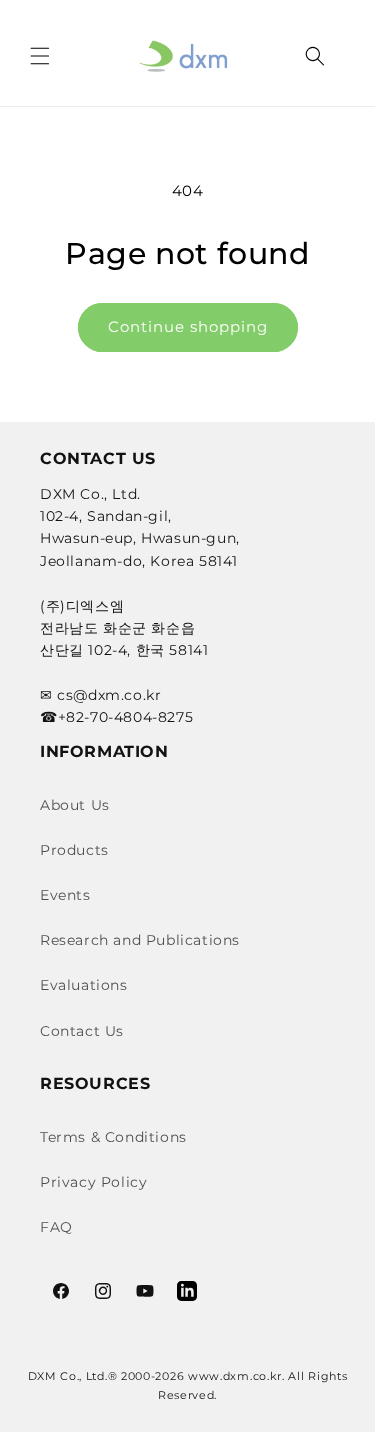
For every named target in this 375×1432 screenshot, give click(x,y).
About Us (75, 805)
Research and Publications (140, 940)
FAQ (56, 1227)
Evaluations (84, 985)
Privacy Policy (93, 1182)
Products (74, 850)
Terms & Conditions (113, 1137)
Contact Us (82, 1031)
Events (65, 895)
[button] (40, 56)
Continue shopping (188, 326)
